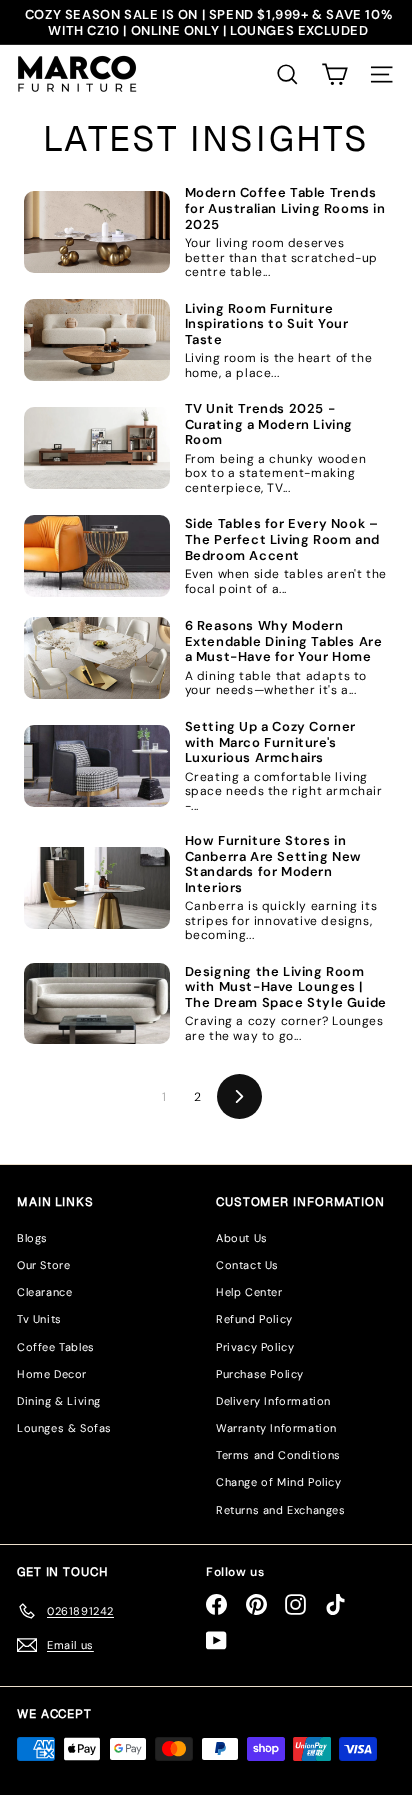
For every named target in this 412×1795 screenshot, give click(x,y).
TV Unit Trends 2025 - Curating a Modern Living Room (269, 424)
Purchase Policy (260, 1374)
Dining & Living (59, 1401)
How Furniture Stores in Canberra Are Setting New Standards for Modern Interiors (273, 864)
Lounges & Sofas (64, 1428)
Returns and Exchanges (281, 1510)
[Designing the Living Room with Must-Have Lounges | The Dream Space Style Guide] (97, 1004)
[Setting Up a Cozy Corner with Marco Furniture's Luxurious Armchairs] (97, 766)
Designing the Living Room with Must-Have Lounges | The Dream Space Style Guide (286, 987)
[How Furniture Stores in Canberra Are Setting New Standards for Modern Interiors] (97, 888)
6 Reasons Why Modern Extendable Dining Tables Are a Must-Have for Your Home (284, 641)
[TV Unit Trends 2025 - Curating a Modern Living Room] (97, 448)
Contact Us (247, 1265)
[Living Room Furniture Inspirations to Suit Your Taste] (97, 340)
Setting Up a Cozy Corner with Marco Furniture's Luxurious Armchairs (270, 742)
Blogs (32, 1238)
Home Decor (52, 1374)
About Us (242, 1238)
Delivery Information (273, 1401)
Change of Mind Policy (279, 1482)
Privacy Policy (255, 1347)
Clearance (44, 1292)
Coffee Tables (56, 1347)
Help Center (249, 1292)
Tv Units (39, 1319)
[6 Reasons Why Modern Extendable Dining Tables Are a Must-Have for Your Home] (97, 658)
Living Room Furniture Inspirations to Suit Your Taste (267, 324)
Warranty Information (276, 1428)
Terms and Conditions (278, 1455)
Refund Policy (254, 1319)
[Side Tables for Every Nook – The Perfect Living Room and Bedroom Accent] (97, 556)
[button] (334, 74)
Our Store (43, 1265)
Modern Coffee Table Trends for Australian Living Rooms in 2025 (285, 208)
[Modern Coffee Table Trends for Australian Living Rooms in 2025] (97, 232)
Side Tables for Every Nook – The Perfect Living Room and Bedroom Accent (282, 539)
